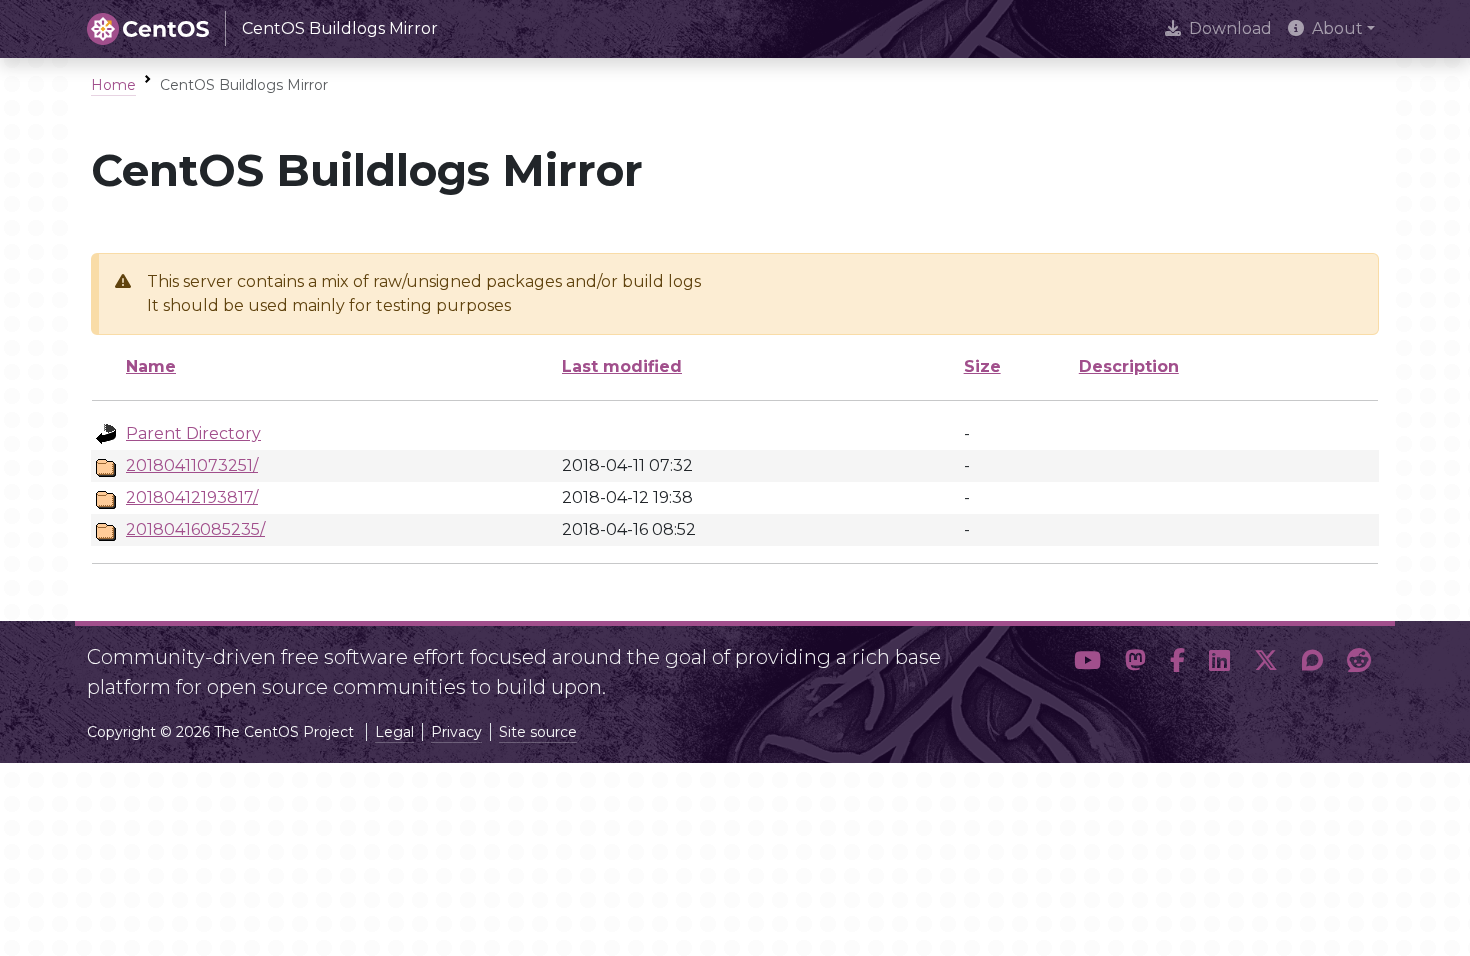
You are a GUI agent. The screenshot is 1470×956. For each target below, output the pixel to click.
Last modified (622, 366)
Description (1129, 366)
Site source (538, 732)
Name (151, 366)
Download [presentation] (1230, 28)
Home (113, 85)
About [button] (1337, 28)
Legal (394, 732)
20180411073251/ (192, 465)
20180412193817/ (192, 497)
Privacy (456, 732)
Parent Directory (193, 433)
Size (982, 366)
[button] (1087, 664)
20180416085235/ (195, 529)
